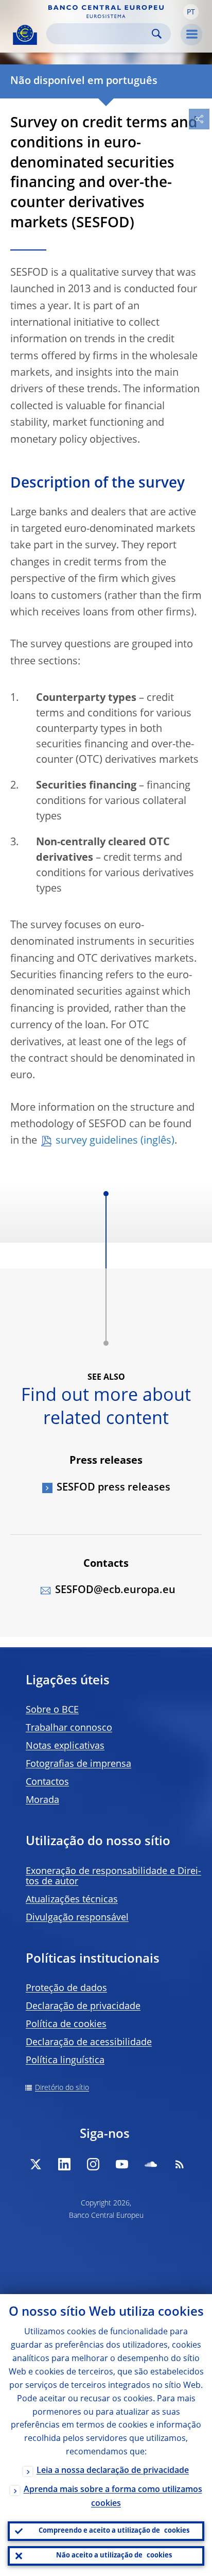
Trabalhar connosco (69, 1728)
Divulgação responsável (77, 1918)
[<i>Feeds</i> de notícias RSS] (180, 2164)
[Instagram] (93, 2164)
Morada (42, 1800)
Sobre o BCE (52, 1710)
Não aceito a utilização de (114, 2556)
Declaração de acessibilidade (89, 2043)
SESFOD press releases (113, 1488)
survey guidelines (97, 1141)
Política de (66, 2025)
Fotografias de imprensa (78, 1764)
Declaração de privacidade (83, 2006)
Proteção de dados (66, 1988)
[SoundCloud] (151, 2164)
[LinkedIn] (64, 2164)
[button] (191, 12)
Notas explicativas (65, 1746)
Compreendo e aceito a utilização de (114, 2531)
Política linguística (65, 2061)
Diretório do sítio (62, 2088)
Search (157, 34)
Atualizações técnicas (72, 1900)
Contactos (47, 1782)
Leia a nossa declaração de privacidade (113, 2471)
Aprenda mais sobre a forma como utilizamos (113, 2497)
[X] (36, 2164)
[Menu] (191, 35)
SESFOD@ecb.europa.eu (115, 1591)
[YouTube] (122, 2164)
